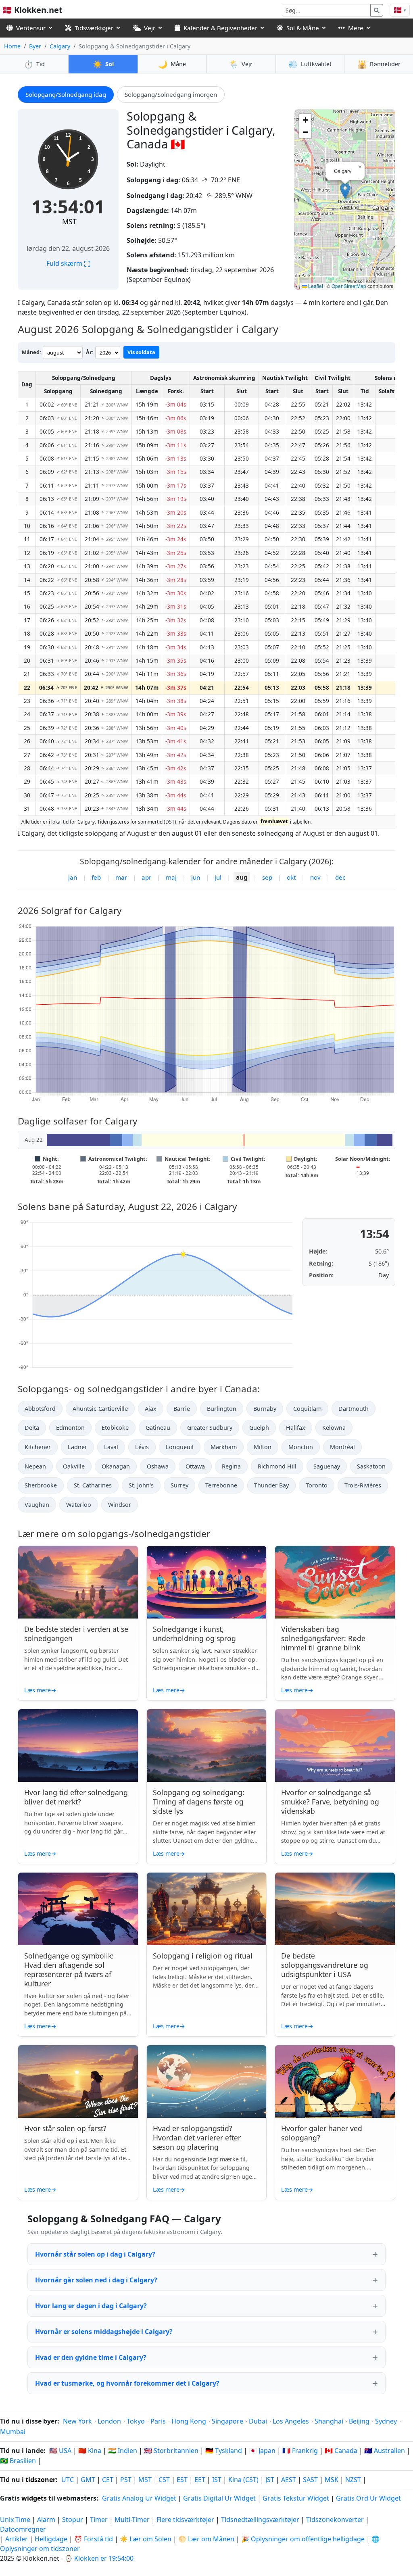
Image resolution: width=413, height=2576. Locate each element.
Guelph (259, 1428)
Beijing (359, 2421)
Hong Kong (189, 2421)
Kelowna (334, 1428)
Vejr (150, 28)
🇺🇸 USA (60, 2451)
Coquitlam (307, 1409)
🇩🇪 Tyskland (224, 2451)
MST (69, 221)
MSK (332, 2480)
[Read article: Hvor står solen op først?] (78, 2082)
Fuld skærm (68, 263)
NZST (353, 2480)
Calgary (60, 46)
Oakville (74, 1466)
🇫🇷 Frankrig (300, 2451)
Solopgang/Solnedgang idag (66, 94)
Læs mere (40, 1690)
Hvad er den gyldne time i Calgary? (91, 2357)
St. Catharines (93, 1485)
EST (182, 2480)
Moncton (301, 1447)
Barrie (182, 1409)
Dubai (258, 2421)
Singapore (227, 2421)
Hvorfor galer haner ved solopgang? (322, 2133)
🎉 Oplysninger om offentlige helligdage (303, 2539)
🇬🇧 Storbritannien (171, 2451)
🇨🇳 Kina (90, 2451)
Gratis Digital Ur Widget (219, 2498)
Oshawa (158, 1466)
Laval (111, 1447)
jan (73, 877)
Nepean (35, 1466)
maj (171, 877)
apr (146, 877)
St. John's (141, 1485)
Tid (34, 64)
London (109, 2421)
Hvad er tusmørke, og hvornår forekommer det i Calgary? (127, 2383)
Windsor (120, 1505)
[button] (345, 191)
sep (267, 877)
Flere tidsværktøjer (186, 2520)
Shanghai (329, 2421)
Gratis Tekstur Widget (296, 2498)
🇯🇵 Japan (262, 2451)
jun (196, 877)
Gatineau (158, 1428)
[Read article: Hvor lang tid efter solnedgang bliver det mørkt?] (78, 1746)
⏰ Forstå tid (94, 2539)
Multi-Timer (132, 2520)
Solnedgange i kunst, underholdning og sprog (194, 1634)
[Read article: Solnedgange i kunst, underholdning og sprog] (207, 1582)
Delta (32, 1428)
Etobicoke (115, 1428)
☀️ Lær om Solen (146, 2539)
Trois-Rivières (363, 1485)
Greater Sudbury (210, 1428)
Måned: (31, 352)
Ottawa (195, 1466)
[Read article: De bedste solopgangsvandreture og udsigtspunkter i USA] (335, 1909)
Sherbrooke (41, 1485)
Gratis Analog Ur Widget (139, 2498)
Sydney (386, 2421)
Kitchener (38, 1447)
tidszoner (41, 2480)
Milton (263, 1447)
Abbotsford (40, 1409)
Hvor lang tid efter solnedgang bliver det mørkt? (76, 1797)
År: (90, 352)
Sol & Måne (303, 28)
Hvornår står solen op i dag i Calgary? (95, 2254)
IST (217, 2480)
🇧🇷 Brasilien (18, 2461)
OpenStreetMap (349, 286)
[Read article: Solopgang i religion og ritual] (207, 1909)
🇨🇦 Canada (341, 2451)
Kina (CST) (243, 2480)
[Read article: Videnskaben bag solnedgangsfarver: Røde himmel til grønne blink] (335, 1582)
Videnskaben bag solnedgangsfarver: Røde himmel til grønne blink (323, 1638)
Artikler (17, 2539)
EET (200, 2480)
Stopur (73, 2520)
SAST (310, 2480)
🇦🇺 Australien (385, 2451)
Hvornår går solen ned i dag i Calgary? (96, 2280)
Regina (231, 1466)
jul (218, 877)
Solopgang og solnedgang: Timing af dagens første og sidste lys (199, 1802)
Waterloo (79, 1505)
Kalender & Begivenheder (220, 28)
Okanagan (116, 1466)
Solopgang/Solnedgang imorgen (171, 94)
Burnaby (265, 1409)
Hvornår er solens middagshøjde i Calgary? (104, 2332)
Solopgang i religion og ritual (203, 1956)
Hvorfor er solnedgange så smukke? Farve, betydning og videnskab (330, 1802)
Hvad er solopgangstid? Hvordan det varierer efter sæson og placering (197, 2138)
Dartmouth (354, 1409)
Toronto (317, 1485)
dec (340, 877)
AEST (289, 2480)
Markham (224, 1447)
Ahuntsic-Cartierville (100, 1409)
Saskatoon (371, 1466)
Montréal (342, 1447)
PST (126, 2480)
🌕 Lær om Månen (206, 2539)
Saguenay (327, 1466)
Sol (103, 64)
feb (96, 877)
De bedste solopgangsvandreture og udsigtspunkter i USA (325, 1965)
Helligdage (51, 2539)
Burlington (222, 1409)
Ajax (151, 1409)
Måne (172, 64)
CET (108, 2480)
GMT (88, 2480)
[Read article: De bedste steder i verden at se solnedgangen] (78, 1582)
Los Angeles (291, 2421)
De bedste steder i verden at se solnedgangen (76, 1634)
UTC (68, 2480)
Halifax (296, 1428)
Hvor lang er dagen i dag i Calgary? (91, 2306)
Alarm (46, 2520)
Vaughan (37, 1505)
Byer (35, 46)
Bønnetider (379, 64)
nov (315, 877)
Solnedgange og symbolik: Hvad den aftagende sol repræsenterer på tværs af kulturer (69, 1970)
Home (12, 46)
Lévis (142, 1447)
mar (121, 877)
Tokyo (136, 2421)
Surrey (179, 1485)
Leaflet (315, 286)
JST (270, 2480)
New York (77, 2421)
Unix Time (15, 2520)
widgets (34, 2498)
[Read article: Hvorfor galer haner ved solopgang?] (335, 2082)
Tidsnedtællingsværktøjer (261, 2520)
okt (291, 877)
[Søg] (377, 10)
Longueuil (180, 1447)
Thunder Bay (271, 1485)
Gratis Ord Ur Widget (368, 2498)
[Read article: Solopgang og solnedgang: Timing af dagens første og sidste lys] (207, 1746)
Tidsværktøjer (94, 28)
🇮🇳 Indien (123, 2451)
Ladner (77, 1447)
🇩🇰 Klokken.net (32, 10)
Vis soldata (141, 352)
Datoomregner (23, 2529)
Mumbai (13, 2432)
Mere (356, 28)
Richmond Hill (277, 1466)
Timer (99, 2520)
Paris (158, 2421)
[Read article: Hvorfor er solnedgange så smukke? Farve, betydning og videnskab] (335, 1746)
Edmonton (70, 1428)
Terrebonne (221, 1485)
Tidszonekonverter (336, 2520)
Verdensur (31, 28)
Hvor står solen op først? (65, 2128)
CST (164, 2480)
